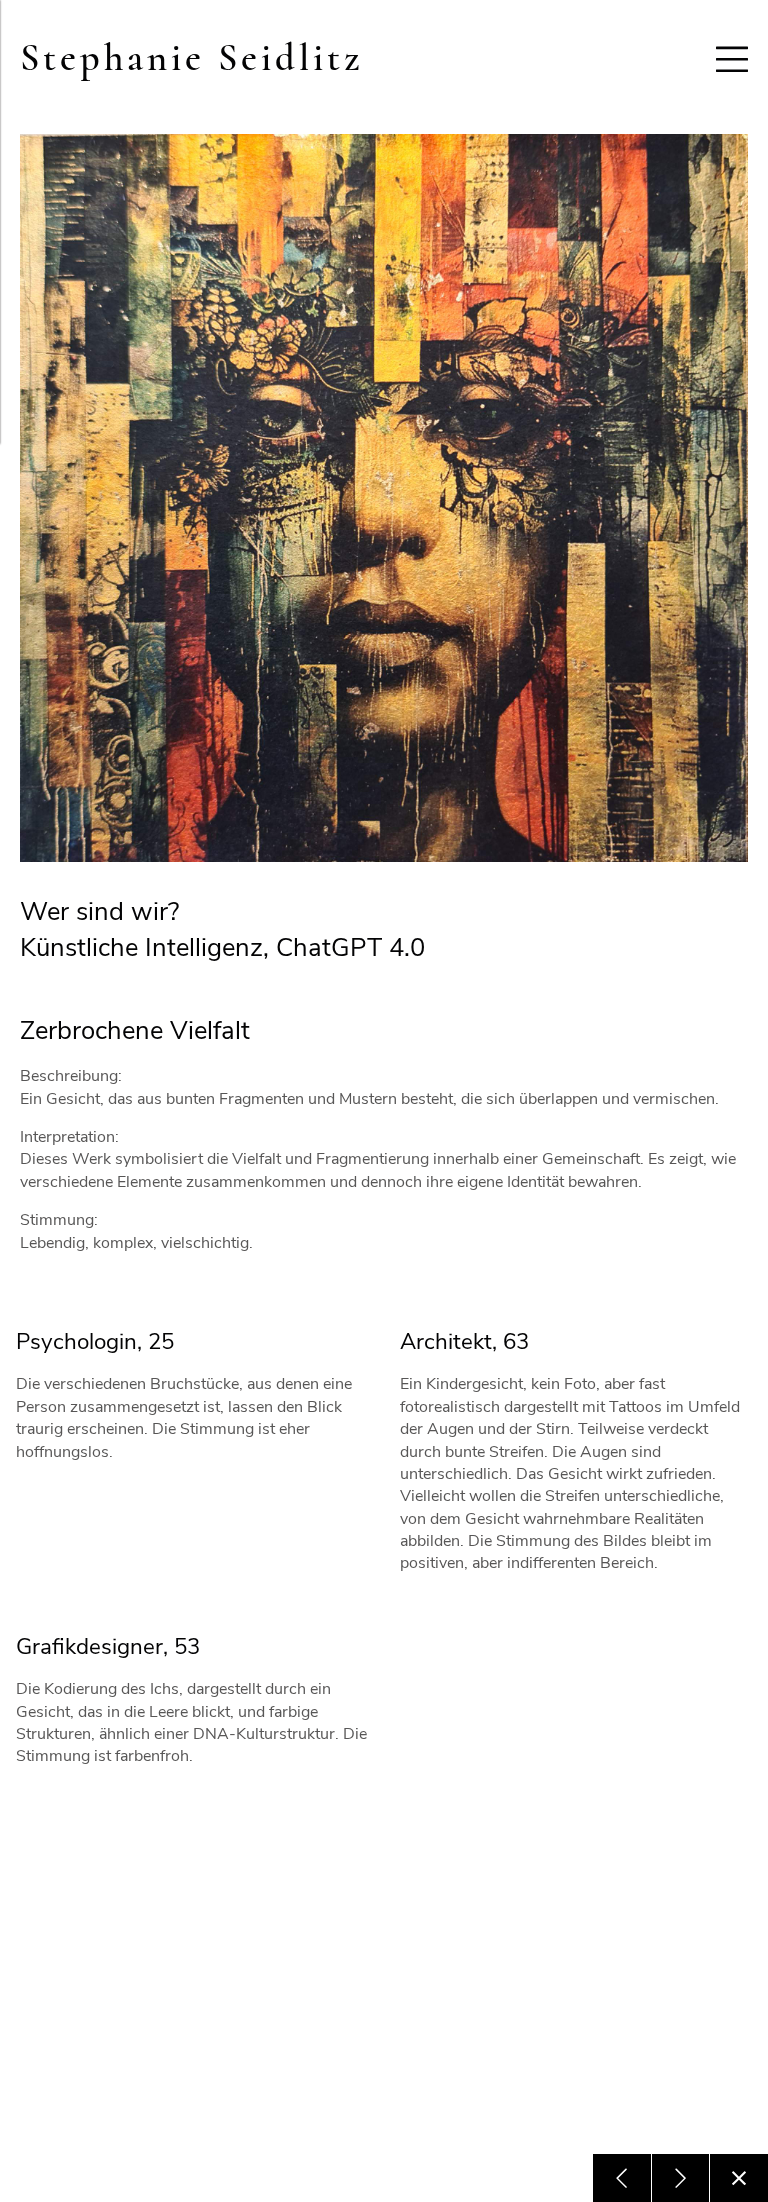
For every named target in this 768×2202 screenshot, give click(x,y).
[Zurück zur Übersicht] (739, 2178)
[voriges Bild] (622, 2178)
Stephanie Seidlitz (192, 58)
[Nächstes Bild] (681, 2178)
